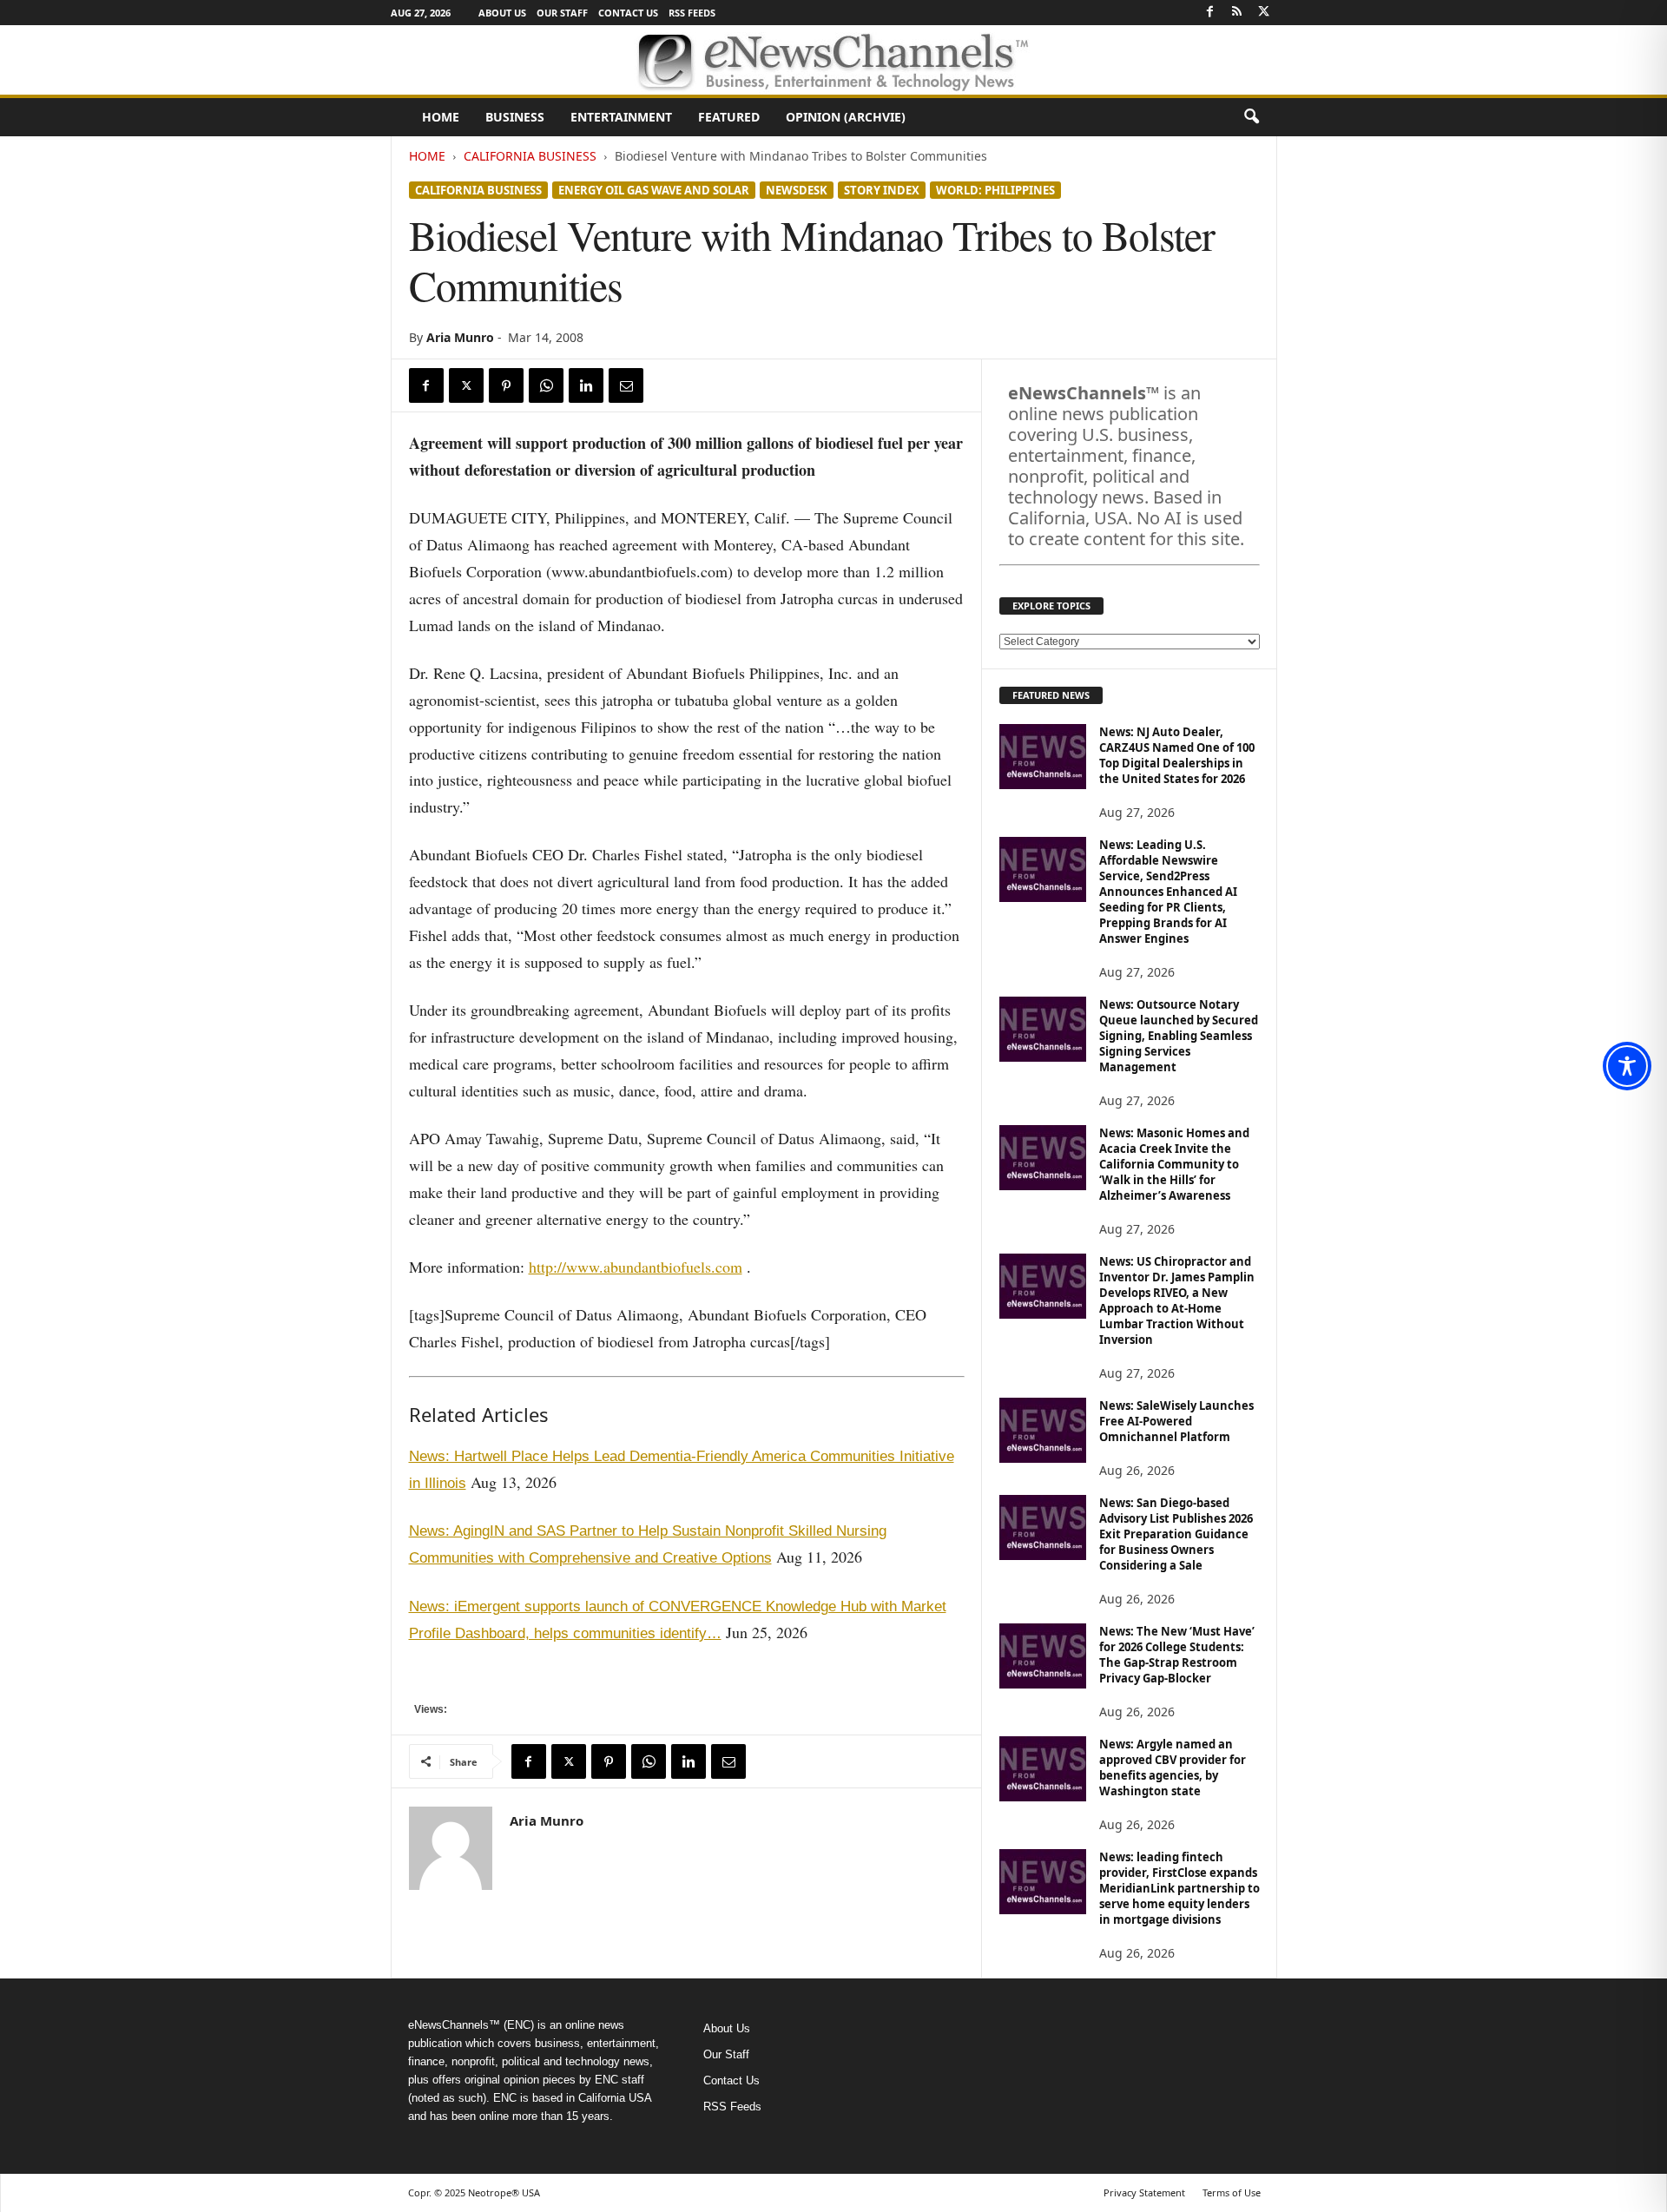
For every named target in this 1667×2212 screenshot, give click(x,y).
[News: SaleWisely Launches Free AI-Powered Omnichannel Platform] (1043, 1430)
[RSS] (1237, 13)
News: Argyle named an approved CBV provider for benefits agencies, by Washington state (1173, 1768)
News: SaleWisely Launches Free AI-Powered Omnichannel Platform (1176, 1421)
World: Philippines (995, 190)
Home (441, 117)
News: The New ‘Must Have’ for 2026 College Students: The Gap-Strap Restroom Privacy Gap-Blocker (1177, 1655)
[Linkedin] (586, 385)
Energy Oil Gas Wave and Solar (654, 190)
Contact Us (628, 13)
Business (515, 117)
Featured (729, 117)
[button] (1251, 117)
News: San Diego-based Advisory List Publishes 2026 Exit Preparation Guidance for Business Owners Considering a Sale (1176, 1534)
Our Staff (562, 13)
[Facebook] (1210, 13)
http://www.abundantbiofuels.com (636, 1267)
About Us (502, 13)
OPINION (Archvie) (846, 117)
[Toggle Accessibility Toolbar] (1627, 1066)
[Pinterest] (506, 385)
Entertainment (621, 117)
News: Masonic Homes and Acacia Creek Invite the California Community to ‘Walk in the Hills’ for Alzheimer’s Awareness (1174, 1164)
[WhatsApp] (546, 385)
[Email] (626, 385)
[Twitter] (1264, 13)
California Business (530, 156)
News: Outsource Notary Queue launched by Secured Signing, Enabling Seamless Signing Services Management (1179, 1036)
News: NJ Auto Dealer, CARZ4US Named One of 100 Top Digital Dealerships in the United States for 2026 (1177, 755)
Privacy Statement (1144, 2192)
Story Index (882, 190)
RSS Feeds (692, 13)
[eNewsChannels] (833, 60)
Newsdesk (797, 190)
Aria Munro (460, 337)
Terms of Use (1232, 2192)
